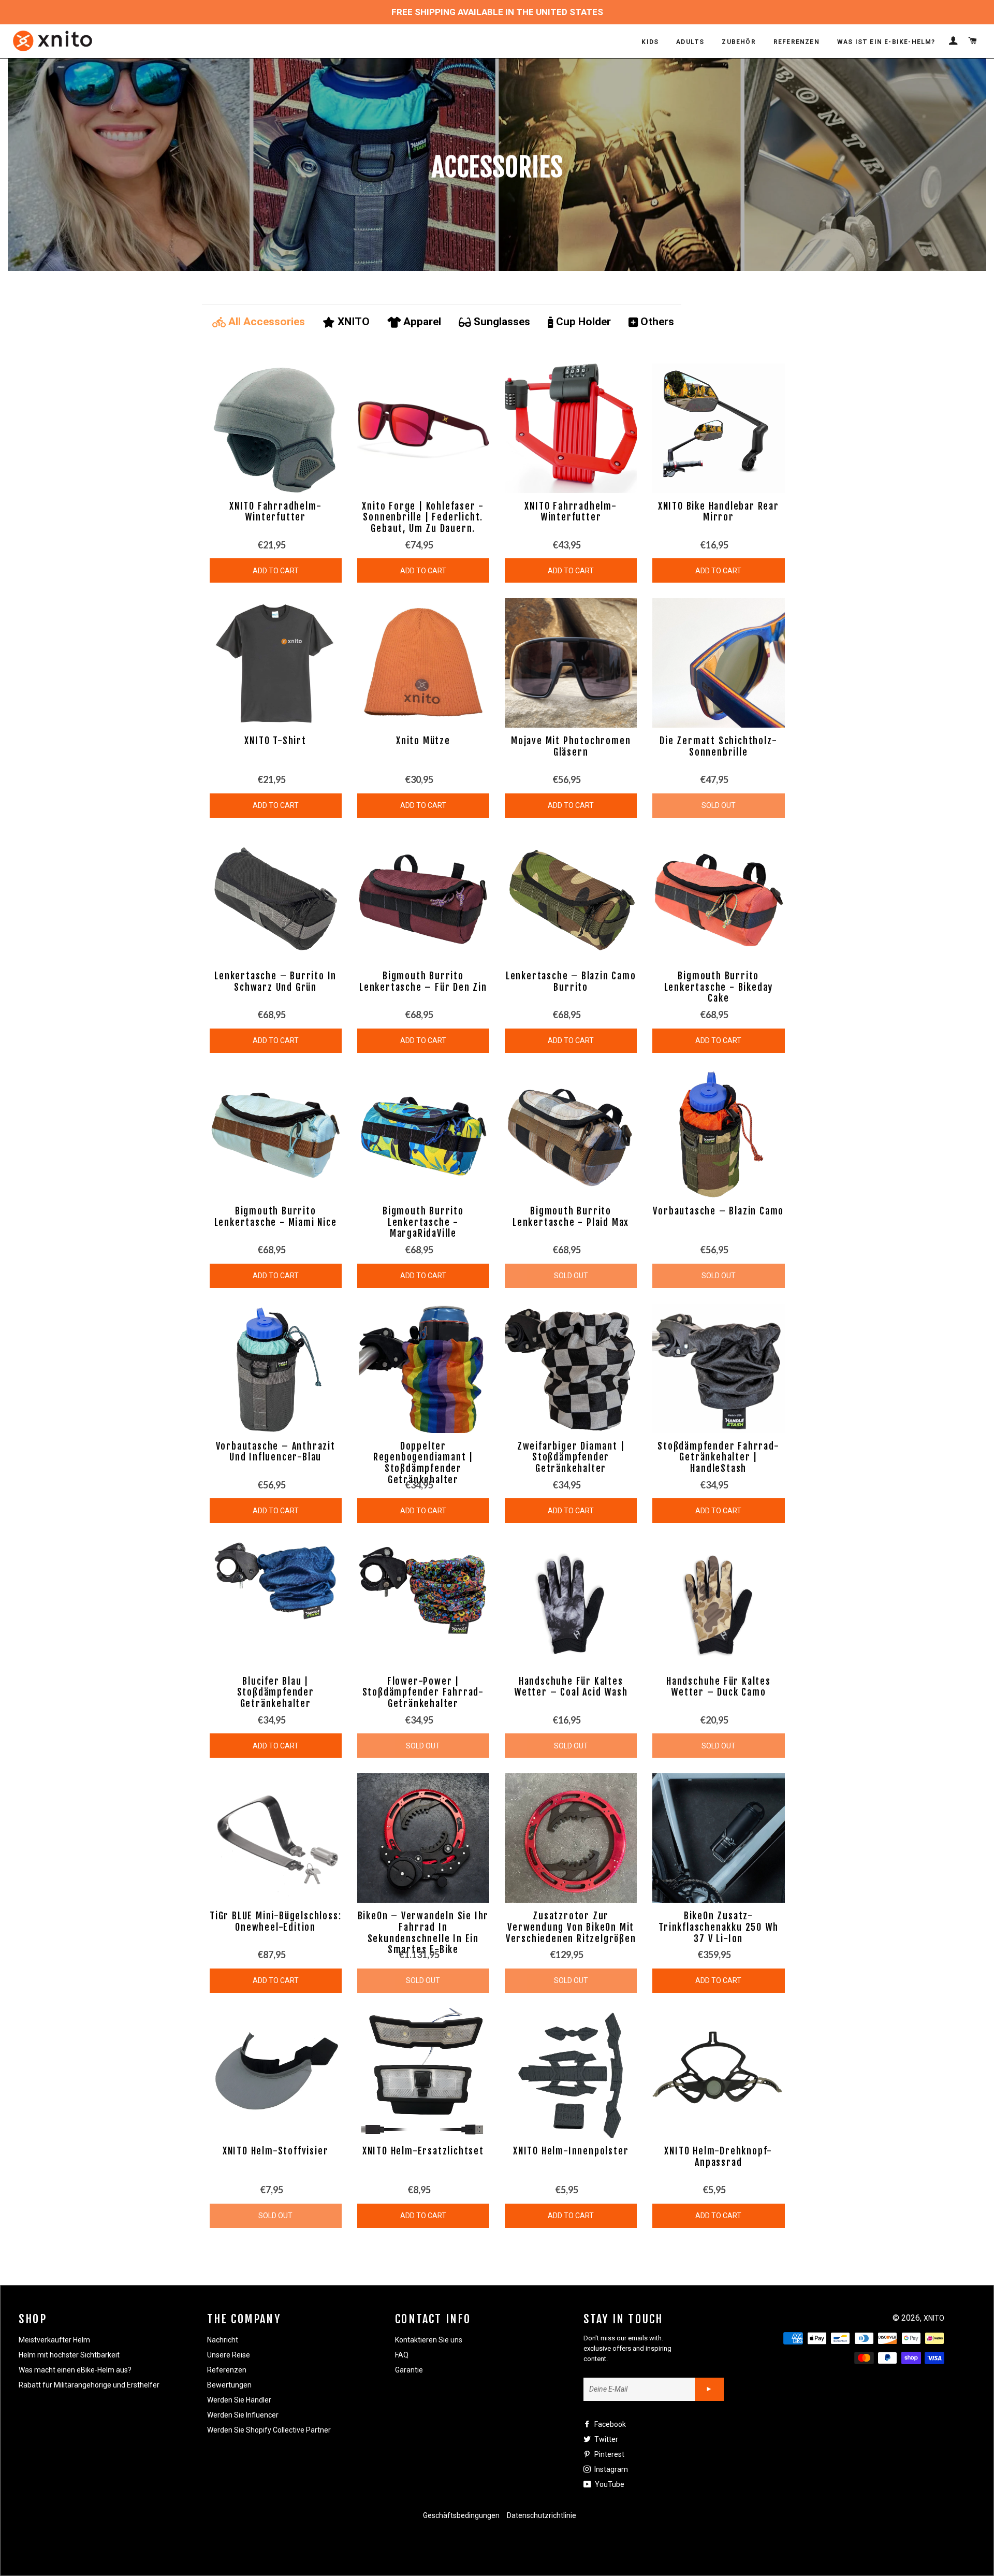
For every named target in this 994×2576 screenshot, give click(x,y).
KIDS (650, 42)
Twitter (605, 2439)
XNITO (354, 322)
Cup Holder (583, 322)
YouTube (609, 2484)
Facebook (609, 2424)
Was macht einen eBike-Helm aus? (75, 2370)
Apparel (422, 322)
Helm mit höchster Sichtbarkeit (69, 2355)
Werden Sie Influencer (243, 2415)
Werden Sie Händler (239, 2400)
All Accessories (267, 322)
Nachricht (223, 2340)
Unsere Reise (229, 2355)
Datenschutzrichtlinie (542, 2515)
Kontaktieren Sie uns (429, 2340)
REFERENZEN (796, 42)
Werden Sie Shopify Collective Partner (269, 2430)
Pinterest (609, 2454)
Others (657, 322)
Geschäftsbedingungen (461, 2515)
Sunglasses (502, 322)
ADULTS (690, 42)
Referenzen (227, 2370)
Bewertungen (229, 2385)
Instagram (610, 2469)
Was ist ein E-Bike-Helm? (886, 42)
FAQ (402, 2355)
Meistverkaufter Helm (54, 2340)
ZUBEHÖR (739, 42)
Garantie (409, 2370)
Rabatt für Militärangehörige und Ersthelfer (89, 2385)
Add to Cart (276, 571)
